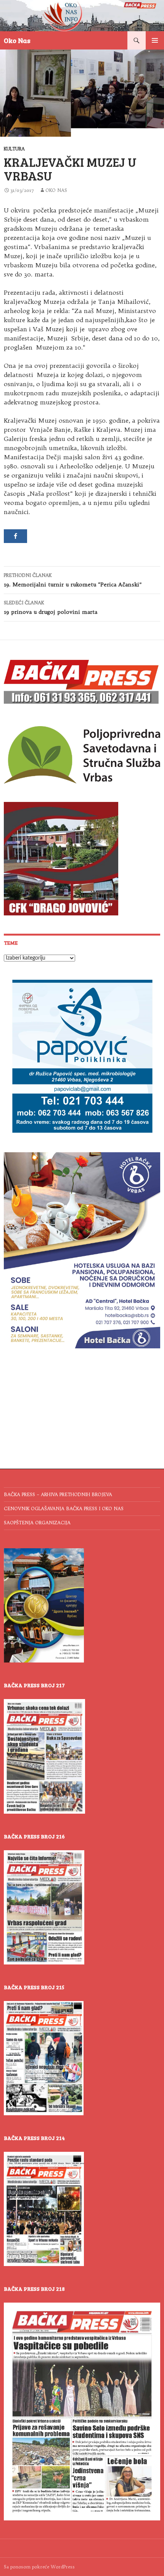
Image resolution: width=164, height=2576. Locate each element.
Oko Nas (17, 40)
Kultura (14, 149)
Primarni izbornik (155, 40)
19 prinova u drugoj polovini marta (51, 608)
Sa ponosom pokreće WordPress (39, 2567)
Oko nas (56, 190)
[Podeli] (15, 536)
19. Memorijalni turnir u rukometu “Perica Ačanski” (73, 580)
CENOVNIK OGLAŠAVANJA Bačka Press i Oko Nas (64, 1508)
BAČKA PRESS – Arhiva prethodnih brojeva (58, 1494)
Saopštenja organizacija (37, 1523)
